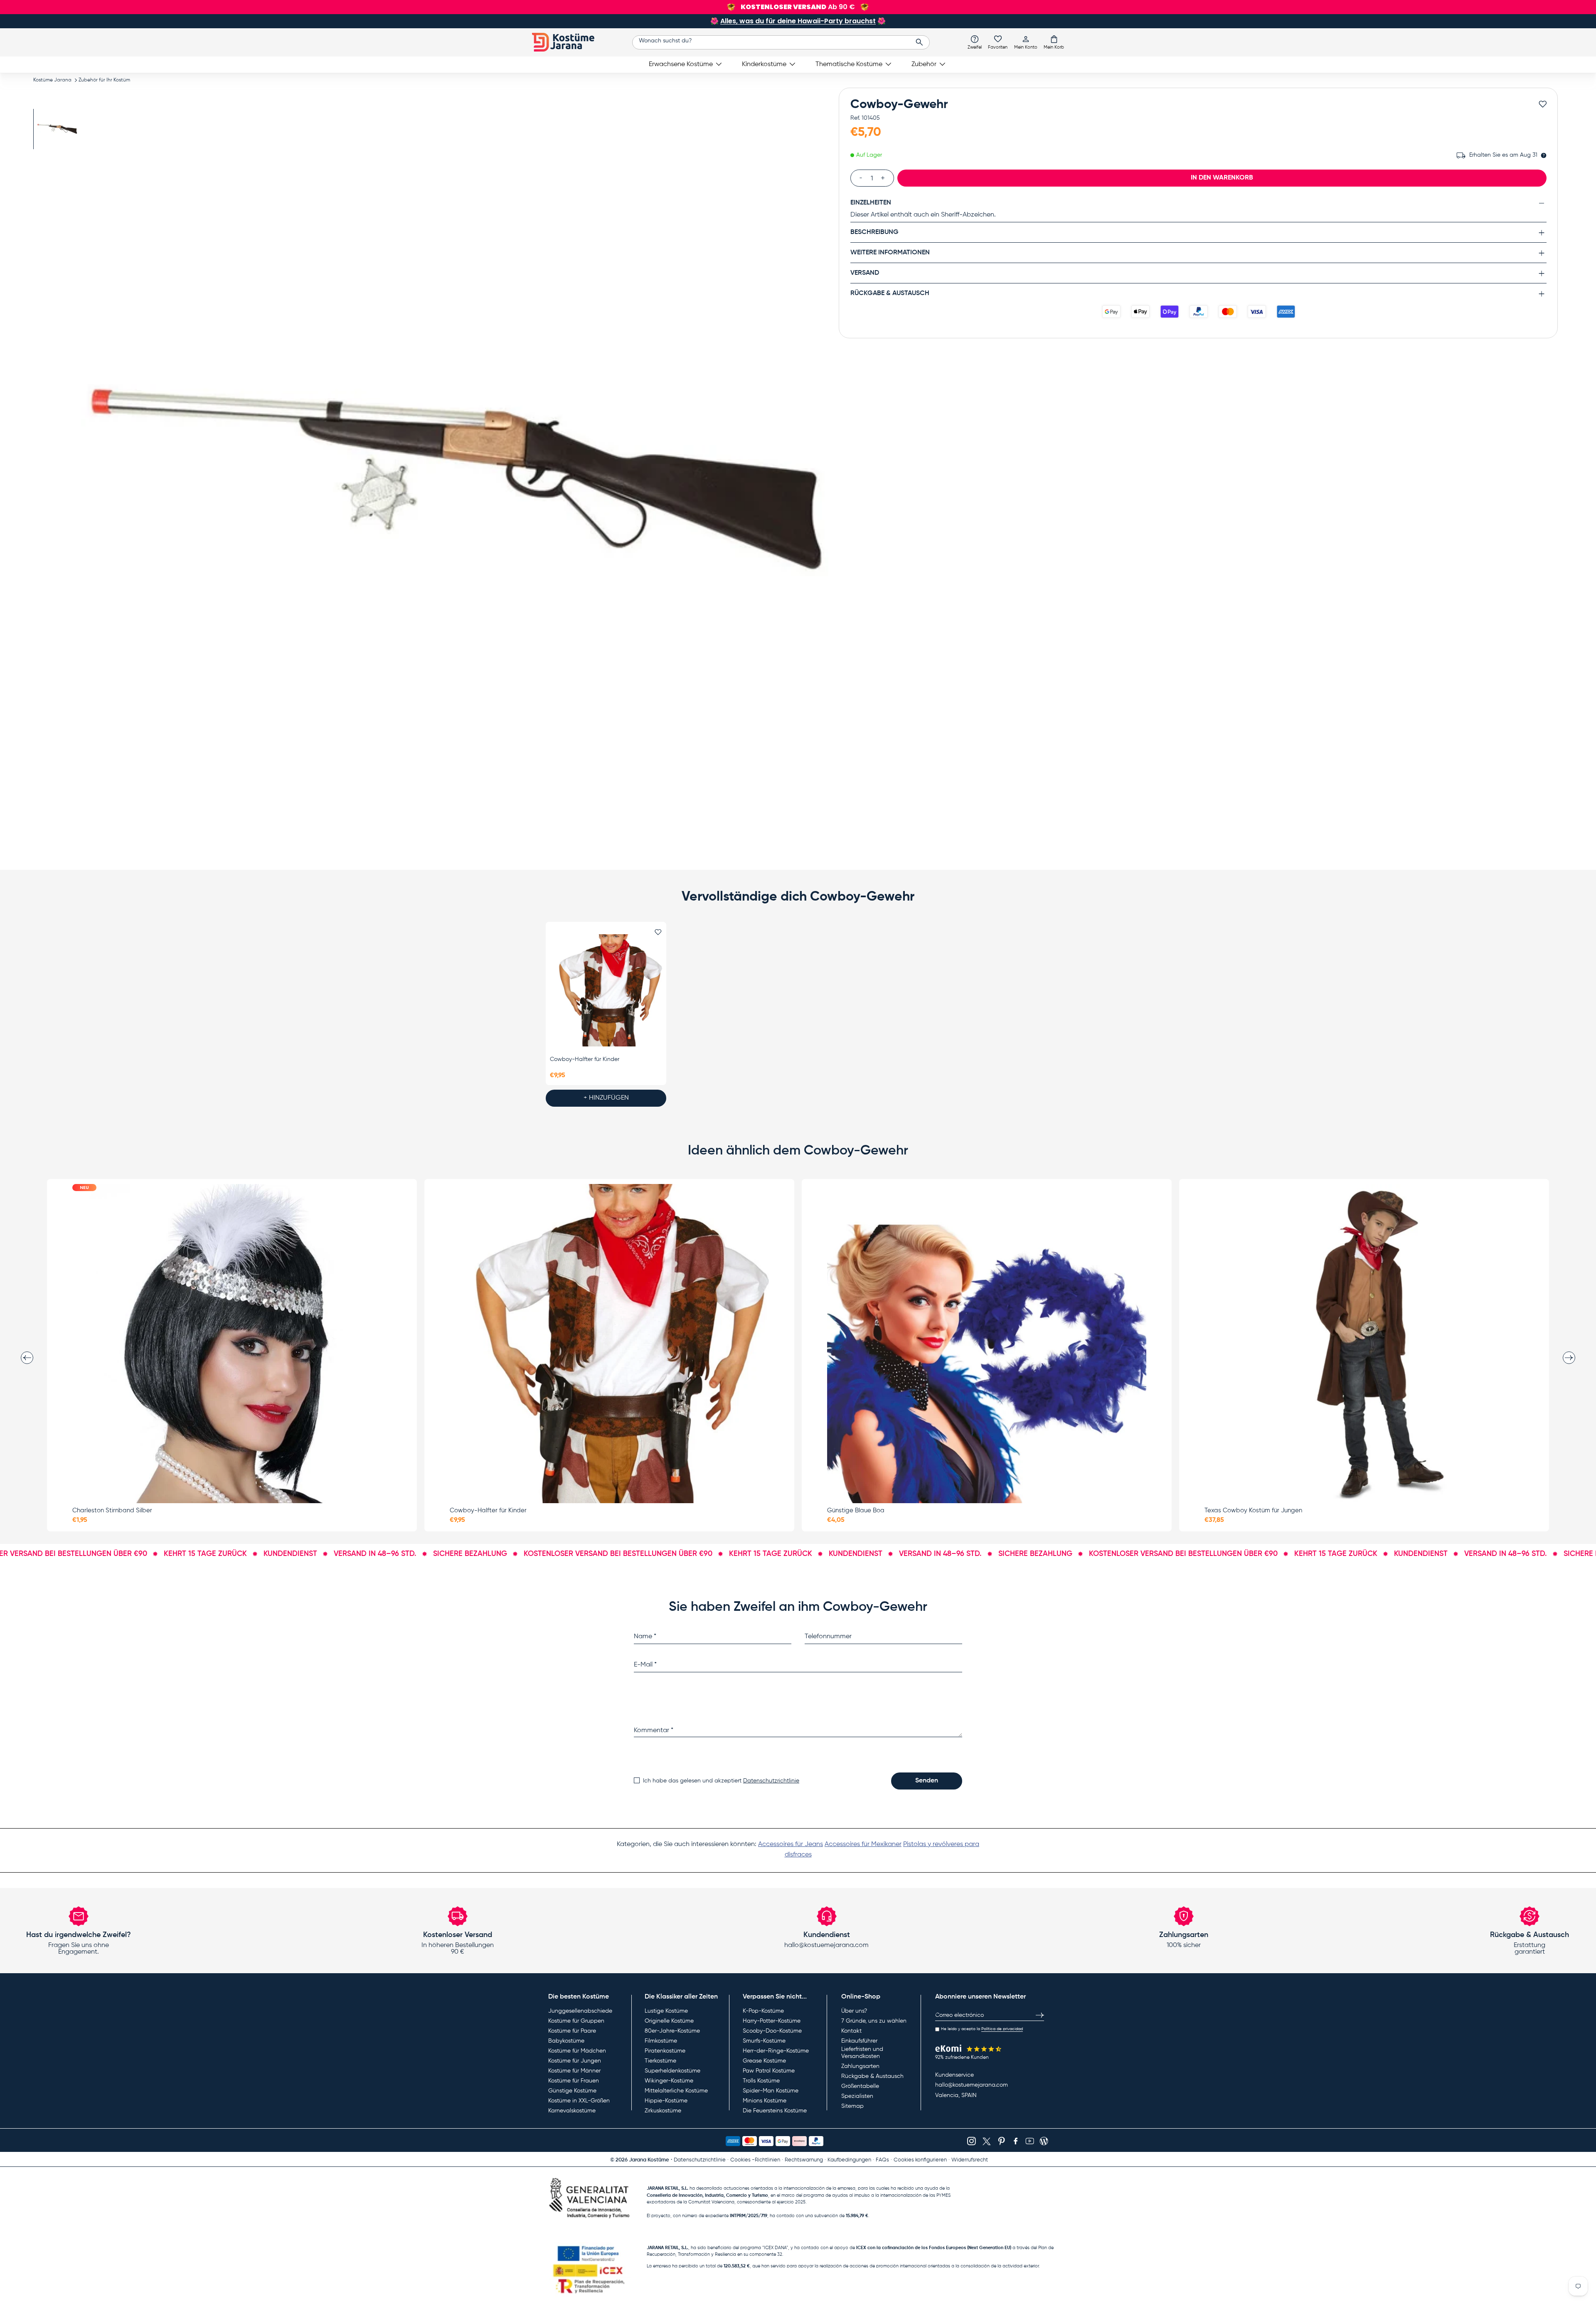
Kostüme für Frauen (574, 2081)
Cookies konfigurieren (920, 2160)
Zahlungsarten (860, 2066)
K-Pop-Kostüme (763, 2011)
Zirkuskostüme (663, 2111)
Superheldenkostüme (672, 2071)
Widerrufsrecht (970, 2160)
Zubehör (924, 64)
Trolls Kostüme (761, 2081)
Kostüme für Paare (572, 2031)
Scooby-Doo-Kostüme (772, 2031)
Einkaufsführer (859, 2041)
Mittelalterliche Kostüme (676, 2091)
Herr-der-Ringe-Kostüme (776, 2051)
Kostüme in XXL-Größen (579, 2101)
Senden (927, 1781)
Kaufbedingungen (849, 2160)
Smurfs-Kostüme (764, 2041)
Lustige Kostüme (666, 2011)
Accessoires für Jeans (791, 1844)
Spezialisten (857, 2096)
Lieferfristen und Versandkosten (862, 2053)
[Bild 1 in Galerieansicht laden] (57, 129)
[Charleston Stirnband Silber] (232, 1344)
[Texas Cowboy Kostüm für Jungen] (1364, 1344)
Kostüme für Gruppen (576, 2021)
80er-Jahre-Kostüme (672, 2031)
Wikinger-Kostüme (669, 2081)
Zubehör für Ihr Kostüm (104, 80)
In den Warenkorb (1222, 178)
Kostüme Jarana (52, 80)
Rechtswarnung (804, 2160)
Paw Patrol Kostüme (769, 2071)
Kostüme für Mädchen (577, 2051)
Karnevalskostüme (572, 2111)
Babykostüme (566, 2041)
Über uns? (854, 2011)
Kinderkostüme (764, 64)
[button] (1054, 42)
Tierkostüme (660, 2061)
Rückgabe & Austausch (872, 2076)
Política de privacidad (1002, 2029)
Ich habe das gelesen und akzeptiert (721, 1781)
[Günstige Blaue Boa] (987, 1344)
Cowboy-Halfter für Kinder (585, 1059)
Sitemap (852, 2106)
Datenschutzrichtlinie (771, 1781)
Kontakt (851, 2031)
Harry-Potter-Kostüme (772, 2021)
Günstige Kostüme (572, 2091)
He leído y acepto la (982, 2029)
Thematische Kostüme (849, 64)
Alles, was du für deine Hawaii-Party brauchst (798, 21)
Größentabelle (860, 2086)
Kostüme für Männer (574, 2071)
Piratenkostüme (665, 2051)
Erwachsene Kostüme (681, 64)
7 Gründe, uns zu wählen (874, 2021)
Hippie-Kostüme (666, 2101)
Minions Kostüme (765, 2101)
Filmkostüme (661, 2041)
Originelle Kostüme (669, 2021)
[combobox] (781, 42)
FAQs (882, 2160)
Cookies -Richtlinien (755, 2160)
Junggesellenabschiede (580, 2011)
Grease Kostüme (764, 2061)
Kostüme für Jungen (575, 2061)
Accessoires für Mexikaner (863, 1844)
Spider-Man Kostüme (771, 2091)
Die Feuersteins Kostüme (775, 2111)
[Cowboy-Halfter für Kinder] (606, 990)
